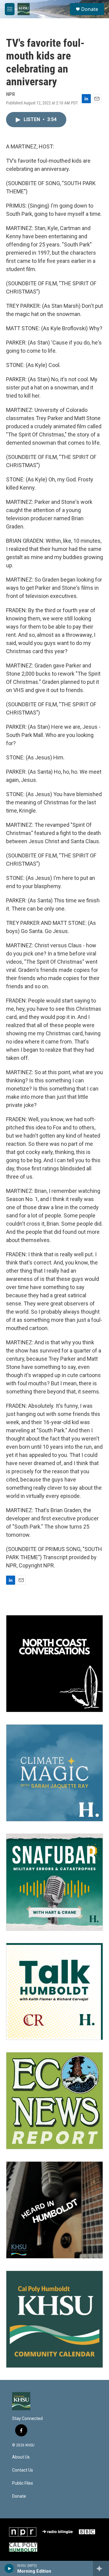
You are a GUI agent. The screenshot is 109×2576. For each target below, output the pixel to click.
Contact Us (23, 2470)
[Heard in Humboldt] (54, 2210)
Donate (90, 9)
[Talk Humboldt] (54, 1991)
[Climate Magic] (54, 1773)
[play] (9, 2568)
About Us (21, 2457)
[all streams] (101, 2568)
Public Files (23, 2483)
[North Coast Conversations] (54, 1664)
